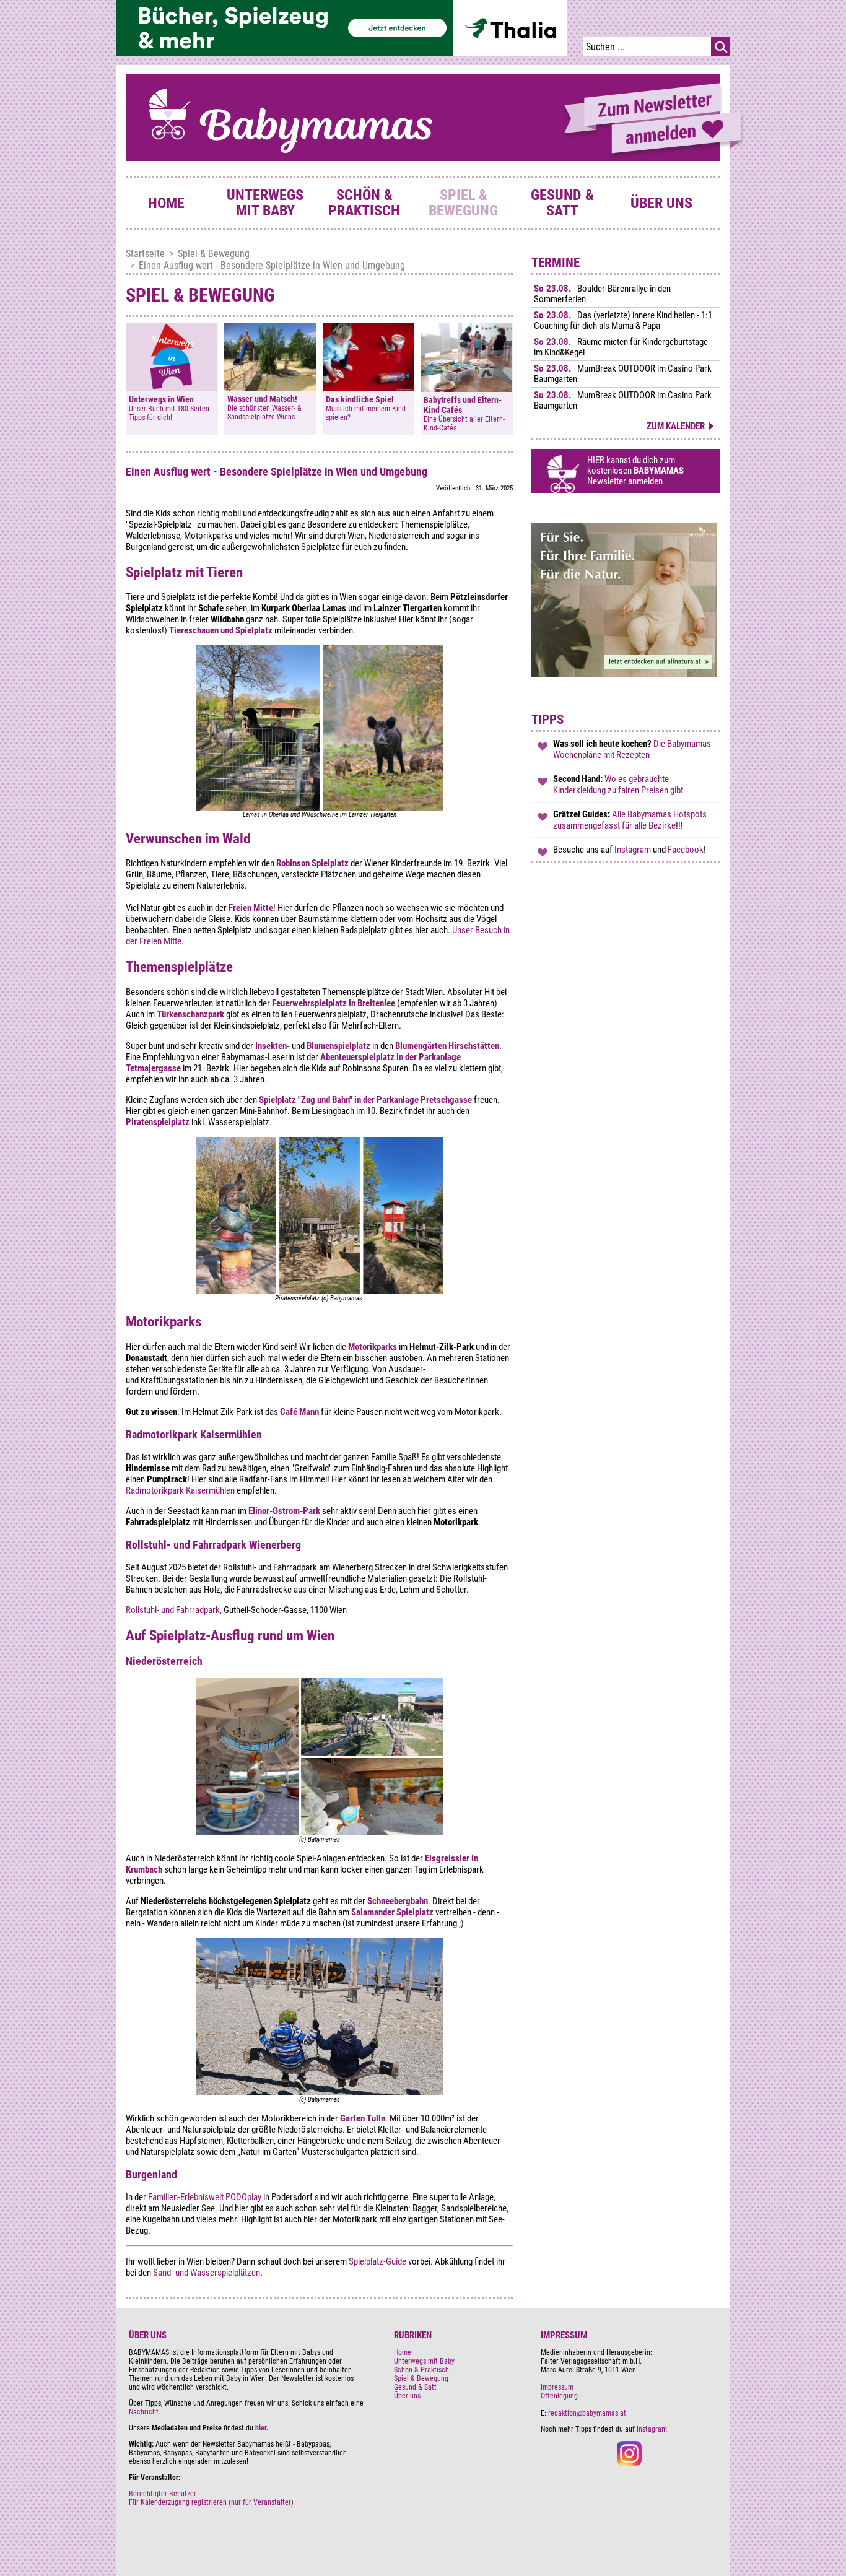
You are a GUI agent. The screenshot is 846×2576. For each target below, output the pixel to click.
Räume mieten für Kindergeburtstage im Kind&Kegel (621, 347)
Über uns (661, 203)
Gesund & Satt (562, 203)
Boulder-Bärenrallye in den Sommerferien (602, 294)
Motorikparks (373, 1347)
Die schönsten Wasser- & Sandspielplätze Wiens (264, 412)
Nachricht (144, 2412)
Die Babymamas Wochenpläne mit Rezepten (632, 749)
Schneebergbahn (398, 1901)
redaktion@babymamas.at (587, 2413)
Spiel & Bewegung (463, 203)
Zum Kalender (676, 426)
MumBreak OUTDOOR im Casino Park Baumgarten (623, 374)
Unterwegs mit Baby (265, 203)
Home (166, 203)
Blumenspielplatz (338, 1046)
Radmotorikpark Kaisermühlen (181, 1490)
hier (261, 2428)
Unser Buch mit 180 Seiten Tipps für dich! (169, 413)
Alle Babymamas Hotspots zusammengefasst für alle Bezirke (630, 820)
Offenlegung (559, 2396)
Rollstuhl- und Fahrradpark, (174, 1610)
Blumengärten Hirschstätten (447, 1046)
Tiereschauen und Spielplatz (221, 630)
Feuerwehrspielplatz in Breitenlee (334, 1003)
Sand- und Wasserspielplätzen (207, 2273)
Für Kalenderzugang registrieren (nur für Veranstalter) (211, 2502)
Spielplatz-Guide (377, 2261)
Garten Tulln (362, 2118)
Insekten (271, 1046)
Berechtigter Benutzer (163, 2494)
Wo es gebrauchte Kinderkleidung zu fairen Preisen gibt (618, 785)
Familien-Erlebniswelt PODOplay (206, 2197)
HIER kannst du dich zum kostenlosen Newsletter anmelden (635, 471)
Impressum (557, 2387)
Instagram (634, 850)
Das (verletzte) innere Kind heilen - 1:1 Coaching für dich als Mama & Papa (623, 320)
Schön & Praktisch (364, 203)
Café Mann (299, 1412)
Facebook (686, 850)
